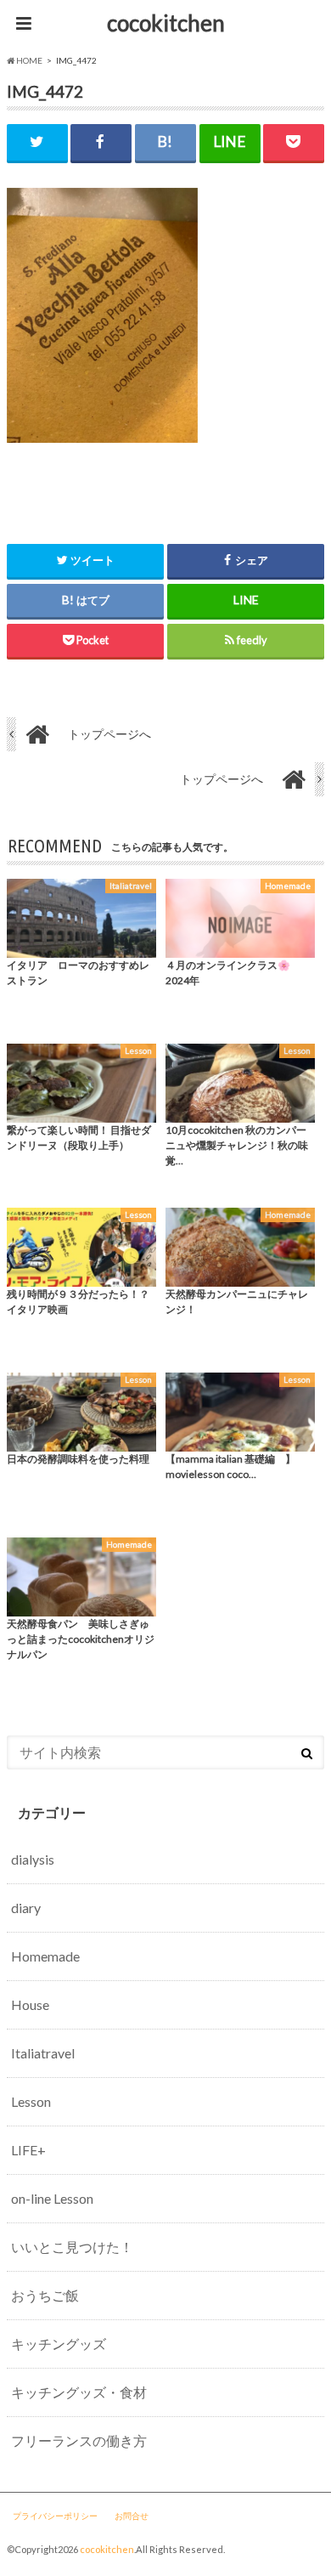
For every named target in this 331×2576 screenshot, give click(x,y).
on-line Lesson (52, 2198)
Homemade (45, 1956)
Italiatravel (43, 2053)
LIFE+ (28, 2150)
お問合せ (132, 2516)
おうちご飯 (45, 2295)
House (30, 2004)
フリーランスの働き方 (79, 2440)
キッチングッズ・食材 (79, 2392)
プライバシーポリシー (55, 2516)
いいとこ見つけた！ (72, 2247)
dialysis (33, 1859)
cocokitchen (166, 23)
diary (26, 1908)
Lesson (31, 2101)
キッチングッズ (59, 2344)
